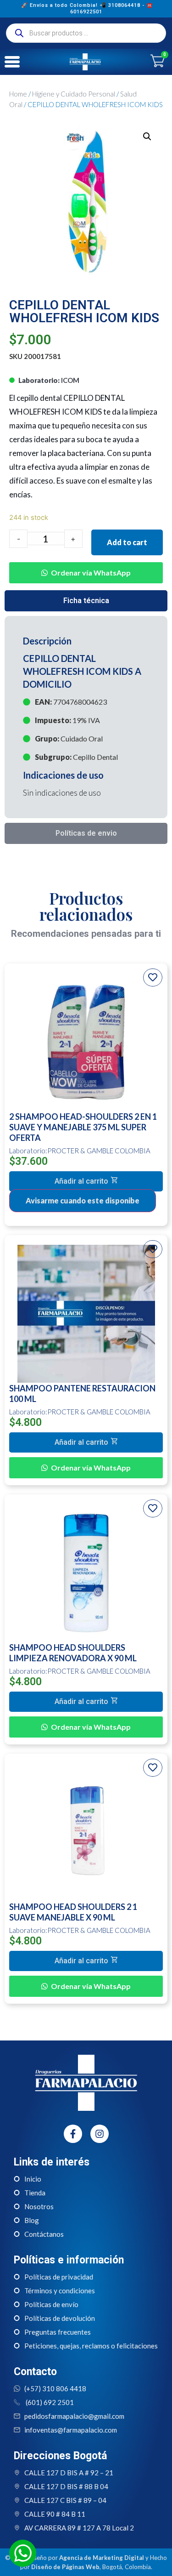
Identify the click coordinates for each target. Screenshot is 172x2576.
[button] (86, 566)
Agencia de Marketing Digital (102, 2558)
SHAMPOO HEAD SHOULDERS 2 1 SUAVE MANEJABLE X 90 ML (73, 1912)
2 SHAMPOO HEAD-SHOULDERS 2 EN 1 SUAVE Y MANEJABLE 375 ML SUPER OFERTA (83, 1127)
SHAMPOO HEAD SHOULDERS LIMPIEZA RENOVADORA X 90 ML (73, 1653)
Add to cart (127, 542)
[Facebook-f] (73, 2134)
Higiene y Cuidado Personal (74, 94)
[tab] (86, 601)
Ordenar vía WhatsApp (91, 573)
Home (18, 94)
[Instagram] (100, 2134)
